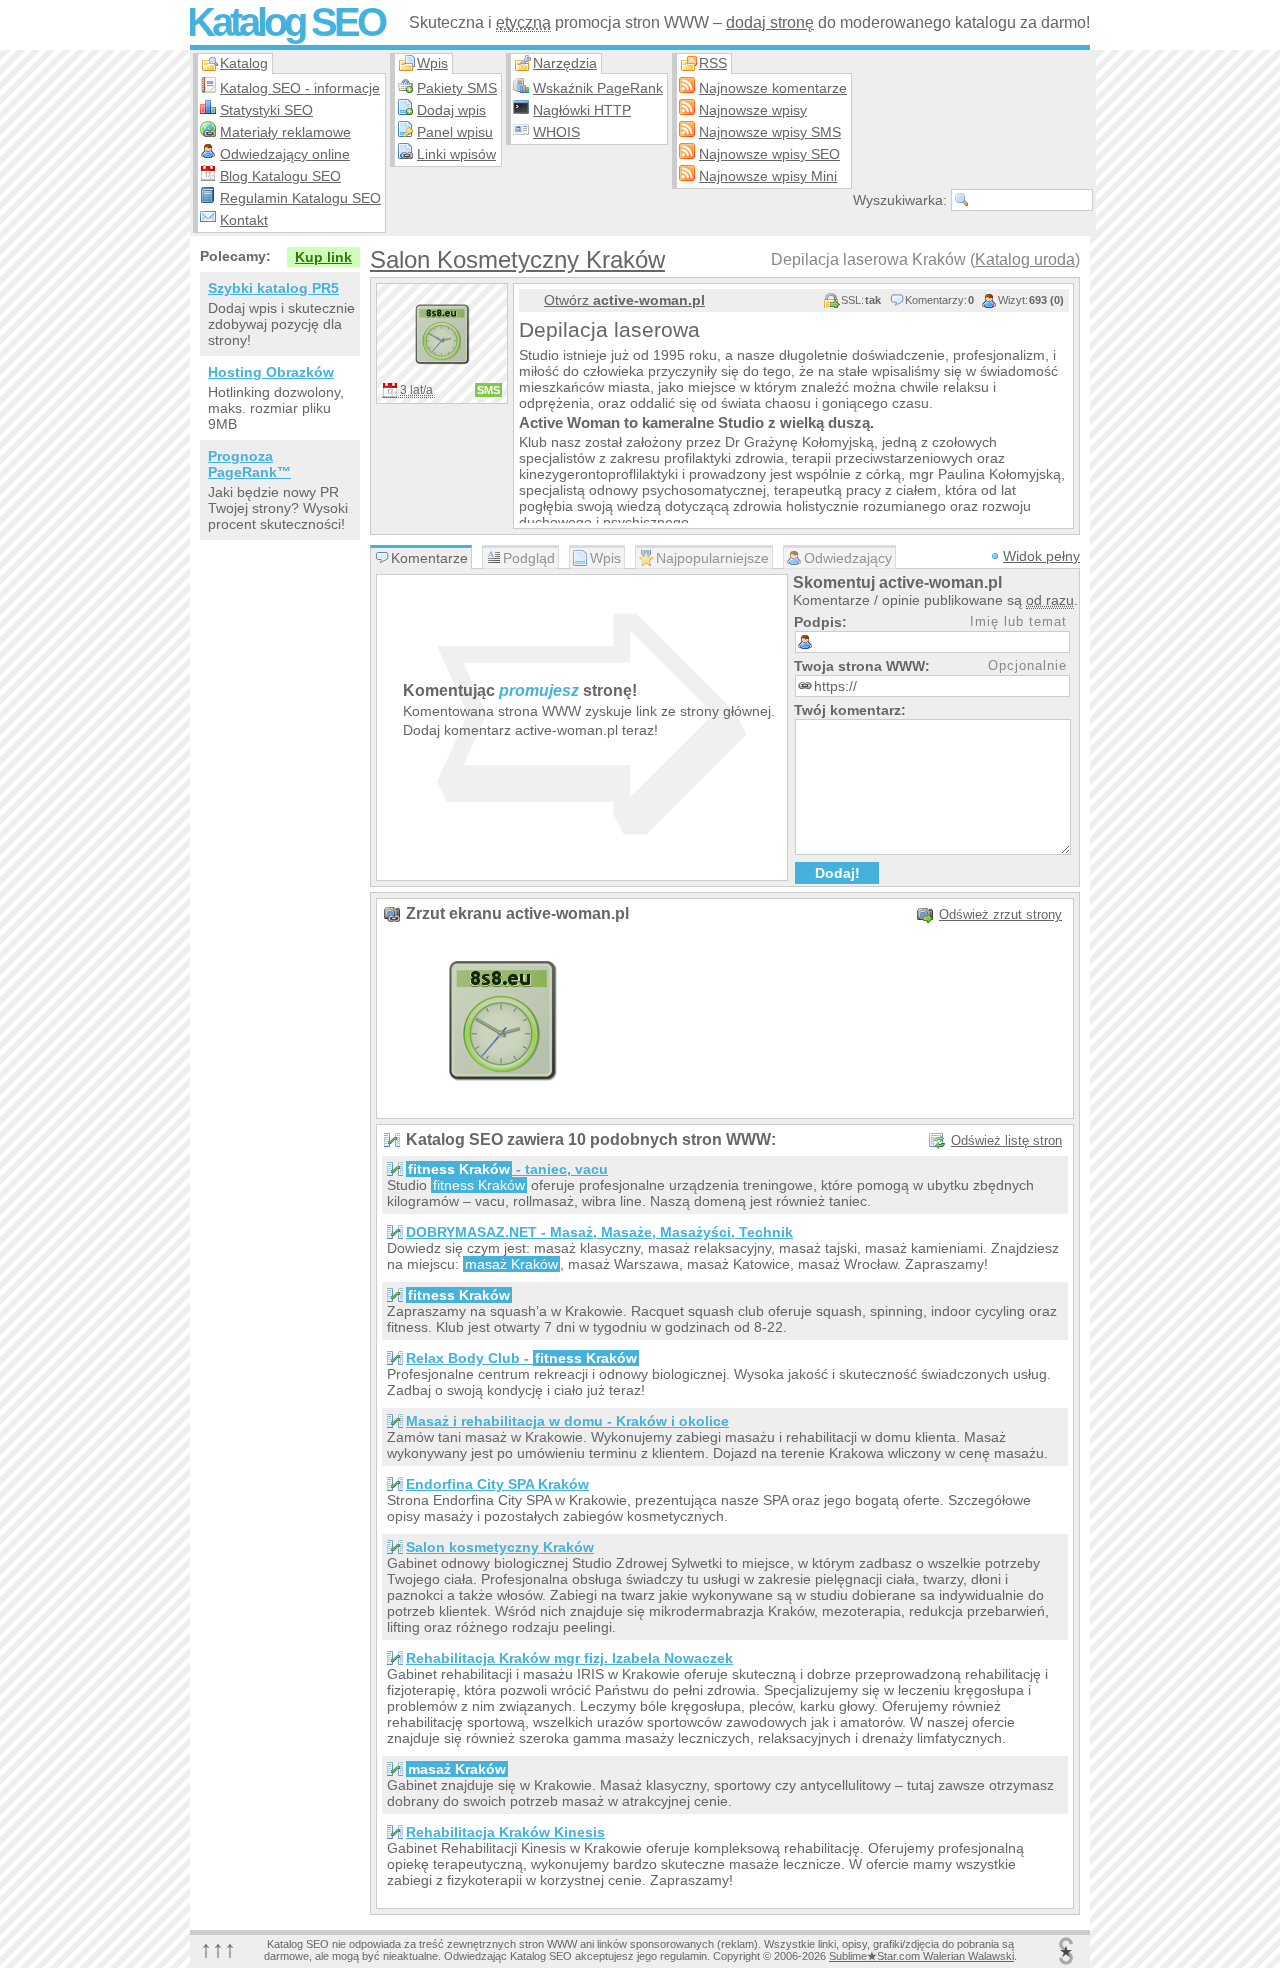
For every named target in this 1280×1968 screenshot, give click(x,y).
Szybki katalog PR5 (273, 288)
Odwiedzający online (285, 154)
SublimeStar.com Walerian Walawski (921, 1956)
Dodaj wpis (451, 110)
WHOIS (556, 132)
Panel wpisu (455, 132)
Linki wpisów (456, 154)
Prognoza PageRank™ (249, 464)
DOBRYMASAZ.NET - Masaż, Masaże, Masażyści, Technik (599, 1232)
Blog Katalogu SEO (280, 176)
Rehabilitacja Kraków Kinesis (505, 1832)
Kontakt (244, 220)
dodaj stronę (770, 22)
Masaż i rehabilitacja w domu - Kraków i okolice (567, 1421)
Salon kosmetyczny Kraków (500, 1547)
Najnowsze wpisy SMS (770, 132)
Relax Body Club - (521, 1358)
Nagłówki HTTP (582, 110)
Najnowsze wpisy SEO (769, 154)
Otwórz (624, 300)
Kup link (323, 257)
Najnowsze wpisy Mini (768, 176)
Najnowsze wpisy (753, 110)
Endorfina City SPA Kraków (497, 1484)
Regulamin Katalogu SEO (300, 198)
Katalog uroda (1025, 259)
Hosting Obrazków (271, 372)
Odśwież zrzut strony (1000, 914)
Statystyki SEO (266, 110)
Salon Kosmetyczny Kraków (517, 259)
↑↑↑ (218, 1948)
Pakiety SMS (457, 88)
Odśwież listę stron (1006, 1140)
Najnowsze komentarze (773, 88)
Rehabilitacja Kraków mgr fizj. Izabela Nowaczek (569, 1658)
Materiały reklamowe (285, 132)
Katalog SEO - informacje (300, 88)
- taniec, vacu (508, 1169)
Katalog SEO (285, 22)
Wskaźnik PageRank (598, 88)
